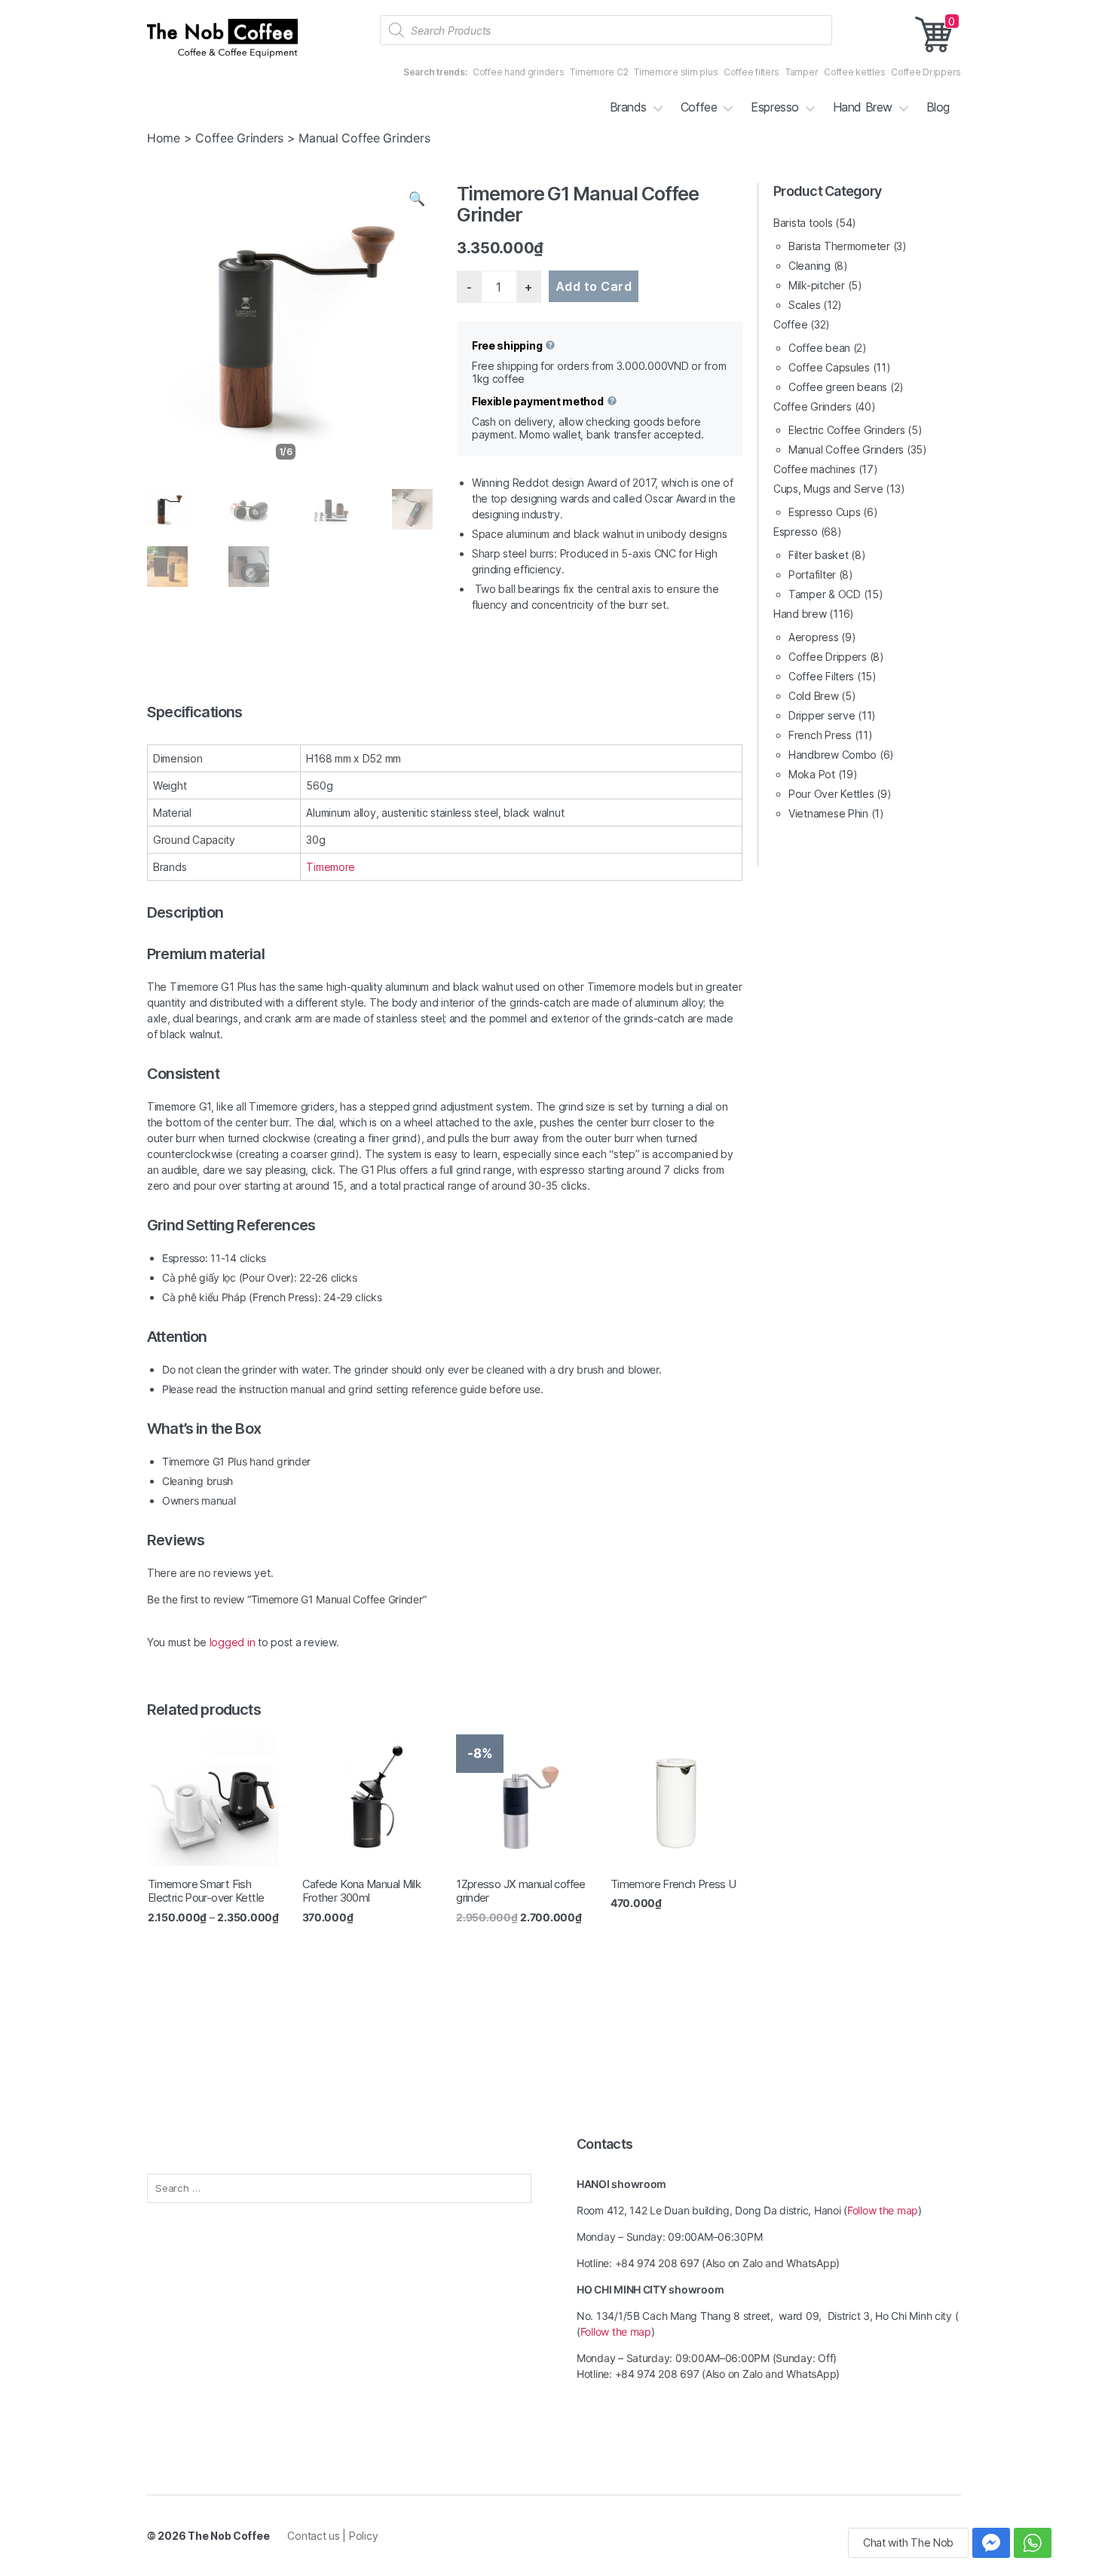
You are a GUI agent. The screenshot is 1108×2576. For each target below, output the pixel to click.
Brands (628, 107)
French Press (820, 735)
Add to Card (594, 286)
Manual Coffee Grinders (846, 449)
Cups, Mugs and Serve (828, 489)
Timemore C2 (599, 72)
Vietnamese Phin (828, 813)
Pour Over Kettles (831, 794)
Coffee (699, 107)
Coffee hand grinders (519, 72)
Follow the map (883, 2210)
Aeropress (814, 637)
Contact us (315, 2536)
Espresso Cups (825, 512)
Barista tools (803, 223)
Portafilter (812, 574)
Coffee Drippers (926, 72)
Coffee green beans (838, 387)
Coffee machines (814, 469)
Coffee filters (751, 72)
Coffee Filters (821, 676)
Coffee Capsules (829, 367)
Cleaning (810, 266)
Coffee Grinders (239, 138)
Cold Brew (814, 696)
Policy (363, 2536)
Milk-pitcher (817, 285)
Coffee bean (819, 348)
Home (164, 138)
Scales (804, 305)
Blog (938, 107)
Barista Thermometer (839, 246)
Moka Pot (812, 774)
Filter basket (819, 555)
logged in (233, 1642)
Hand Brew (863, 107)
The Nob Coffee (228, 2536)
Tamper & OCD (825, 594)
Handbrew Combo (833, 755)
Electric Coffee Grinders (847, 430)
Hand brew (800, 614)
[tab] (445, 712)
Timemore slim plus (676, 72)
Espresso (774, 107)
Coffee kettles (854, 72)
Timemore (331, 867)
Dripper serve (822, 715)
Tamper (802, 72)
